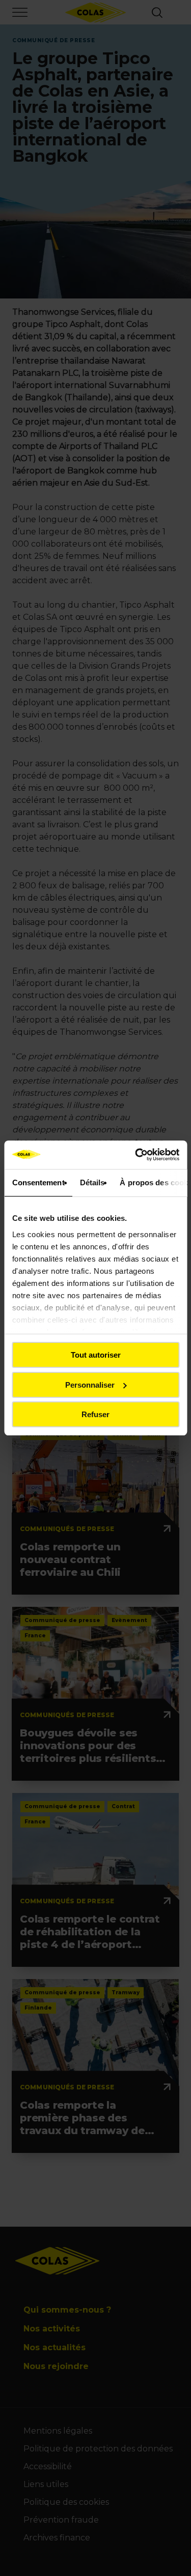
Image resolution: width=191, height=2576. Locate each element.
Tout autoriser (96, 1355)
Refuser (95, 1414)
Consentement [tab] (38, 1182)
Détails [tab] (92, 1182)
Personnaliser (90, 1385)
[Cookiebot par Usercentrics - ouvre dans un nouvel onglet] (136, 1155)
